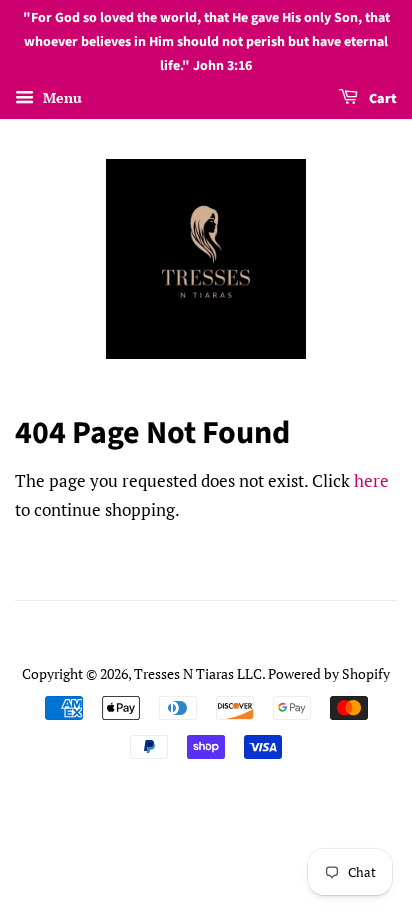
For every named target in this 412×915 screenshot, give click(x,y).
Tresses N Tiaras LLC (198, 673)
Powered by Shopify (329, 673)
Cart (381, 100)
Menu (60, 98)
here (371, 480)
